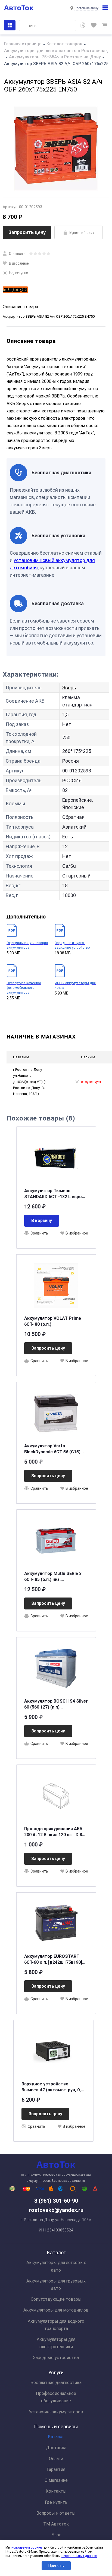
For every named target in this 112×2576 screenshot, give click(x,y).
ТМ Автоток (56, 2524)
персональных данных (79, 2556)
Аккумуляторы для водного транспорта (56, 2325)
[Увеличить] (56, 149)
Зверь (69, 688)
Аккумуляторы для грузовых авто (56, 2285)
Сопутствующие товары (56, 2299)
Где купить (56, 2502)
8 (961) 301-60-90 (56, 2201)
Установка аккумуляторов (56, 2412)
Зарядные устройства (56, 2358)
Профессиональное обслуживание (56, 2397)
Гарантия (56, 2469)
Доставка (56, 2448)
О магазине (56, 2480)
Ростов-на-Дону (86, 8)
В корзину (42, 1221)
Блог (56, 2535)
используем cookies (27, 2547)
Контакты (56, 2491)
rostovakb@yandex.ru (56, 2210)
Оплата (56, 2459)
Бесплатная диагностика (56, 2383)
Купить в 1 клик (82, 233)
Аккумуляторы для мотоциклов (56, 2310)
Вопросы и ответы (56, 2513)
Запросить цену (27, 232)
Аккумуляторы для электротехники (56, 2343)
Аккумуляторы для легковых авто (56, 2266)
